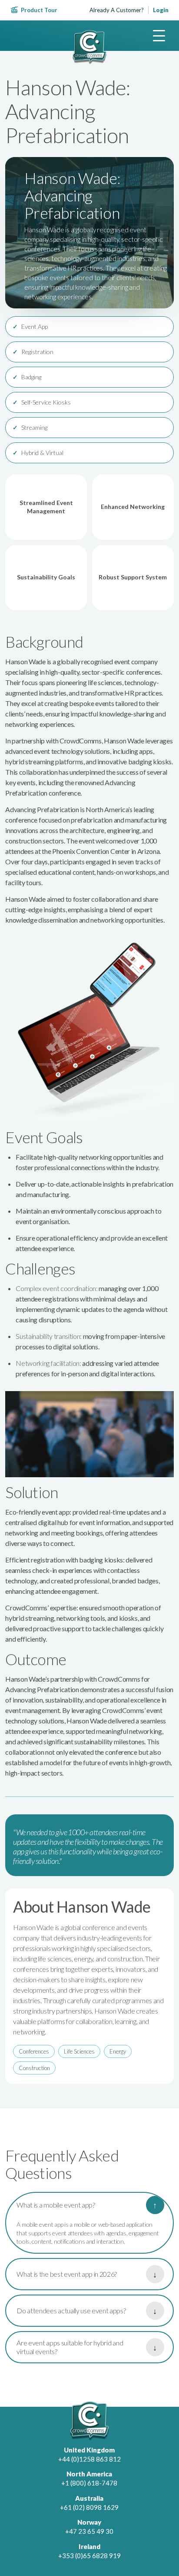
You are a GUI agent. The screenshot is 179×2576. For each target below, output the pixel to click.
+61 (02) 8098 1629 (89, 2507)
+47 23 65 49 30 (89, 2531)
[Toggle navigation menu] (159, 36)
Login (161, 10)
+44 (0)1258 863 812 (89, 2459)
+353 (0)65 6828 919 (89, 2556)
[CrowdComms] (89, 47)
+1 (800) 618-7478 (89, 2483)
